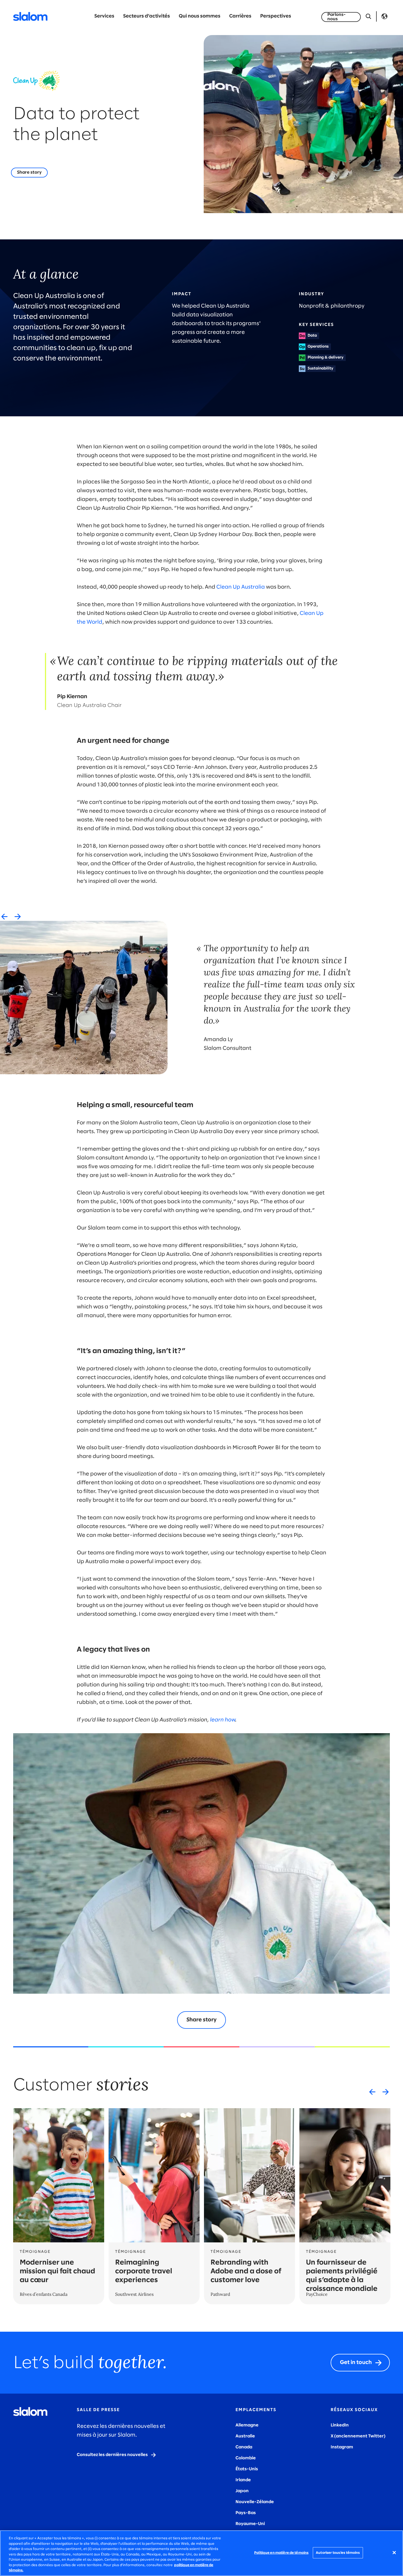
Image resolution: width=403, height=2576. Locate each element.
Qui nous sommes (200, 16)
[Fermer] (394, 2552)
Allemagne (247, 2425)
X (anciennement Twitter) (358, 2436)
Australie (245, 2436)
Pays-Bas (246, 2513)
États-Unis (247, 2469)
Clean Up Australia (241, 587)
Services (104, 16)
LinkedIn (340, 2425)
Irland (242, 2480)
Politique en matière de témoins (281, 2553)
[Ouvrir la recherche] (368, 16)
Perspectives (276, 16)
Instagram (342, 2447)
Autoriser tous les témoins (338, 2553)
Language (384, 16)
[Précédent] (4, 916)
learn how (223, 1720)
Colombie (246, 2458)
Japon (242, 2491)
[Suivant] (18, 916)
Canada (244, 2447)
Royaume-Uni (250, 2524)
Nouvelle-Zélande (255, 2502)
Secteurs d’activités (147, 16)
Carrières (240, 16)
